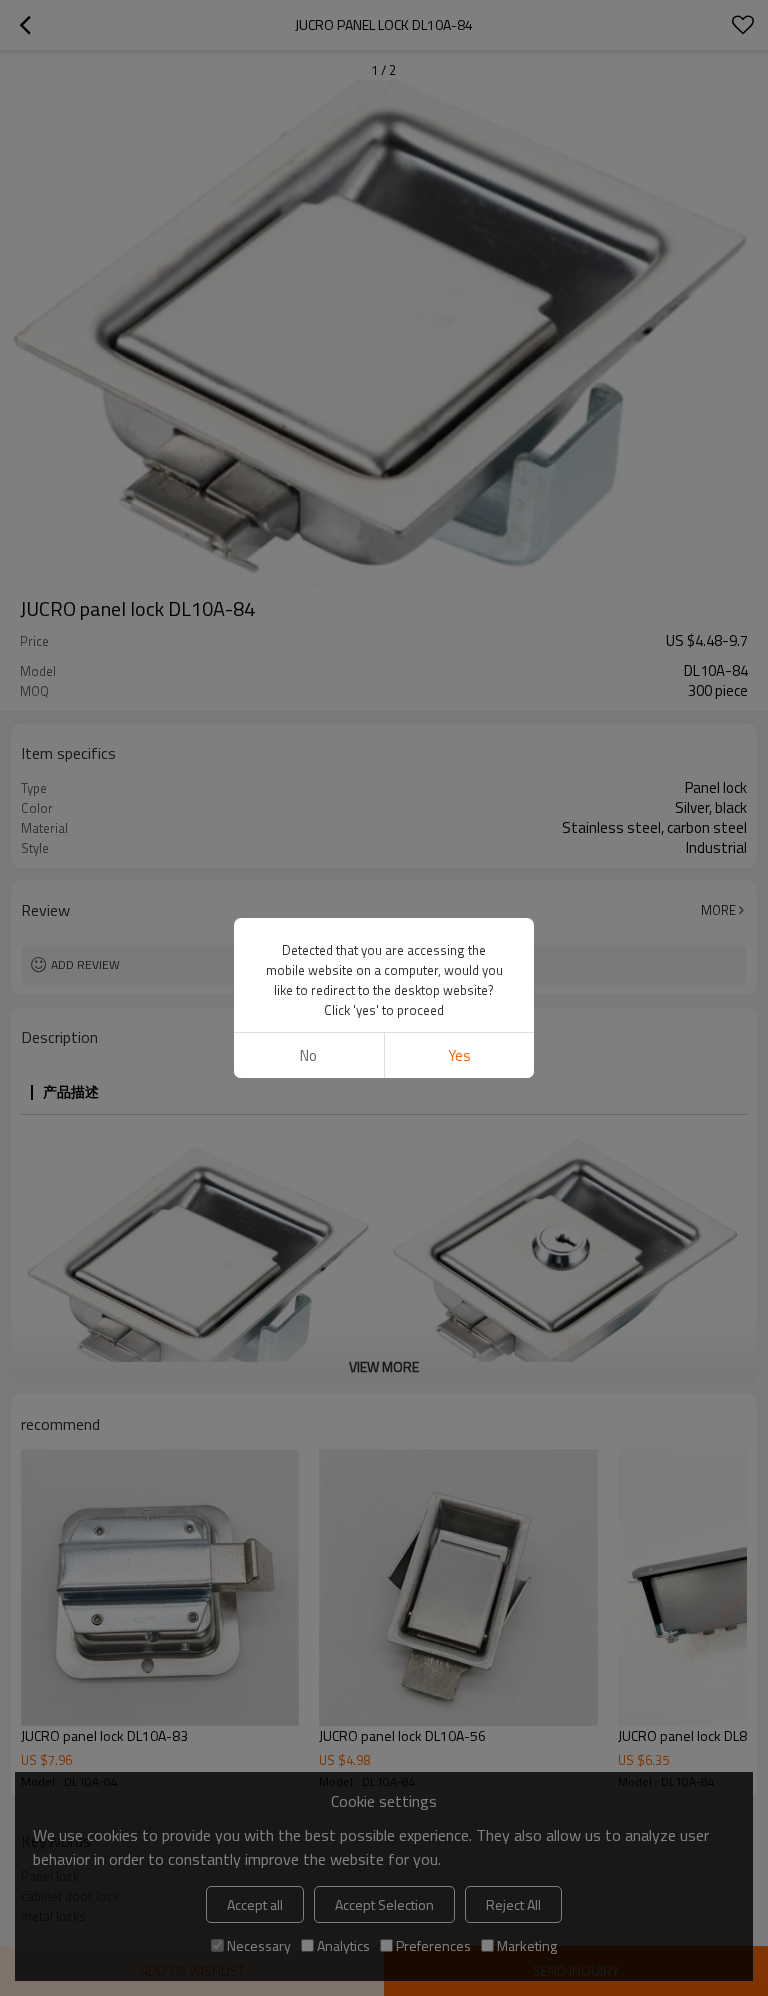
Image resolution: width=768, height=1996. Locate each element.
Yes (459, 1055)
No (308, 1055)
